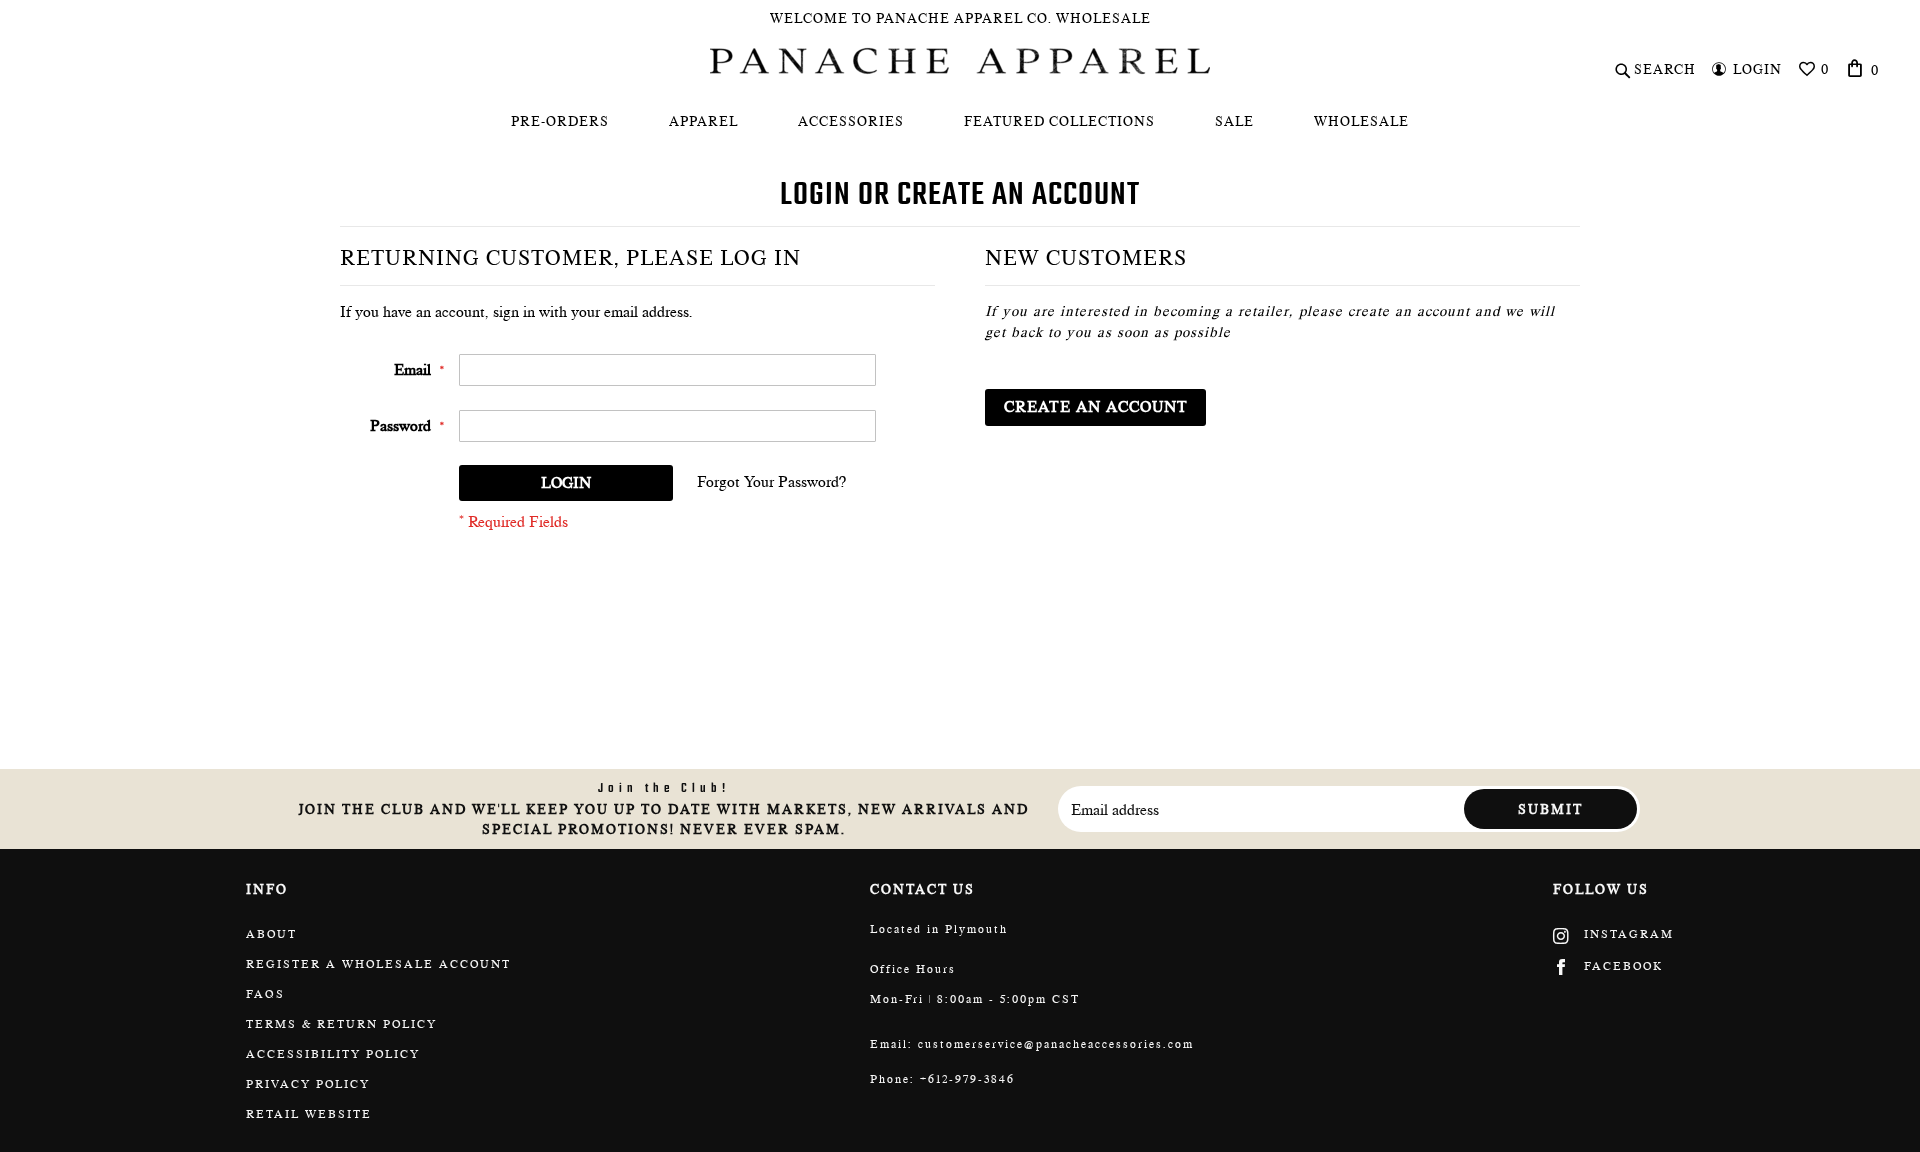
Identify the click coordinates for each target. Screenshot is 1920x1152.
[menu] (960, 121)
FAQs (265, 994)
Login (1757, 69)
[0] (1855, 68)
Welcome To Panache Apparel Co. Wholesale (960, 18)
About (271, 934)
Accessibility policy (333, 1054)
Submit (1550, 809)
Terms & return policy (341, 1024)
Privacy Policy (308, 1084)
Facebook (1621, 966)
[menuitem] (560, 121)
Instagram (1626, 934)
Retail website (309, 1114)
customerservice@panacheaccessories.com (1056, 1044)
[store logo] (960, 61)
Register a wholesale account (378, 964)
